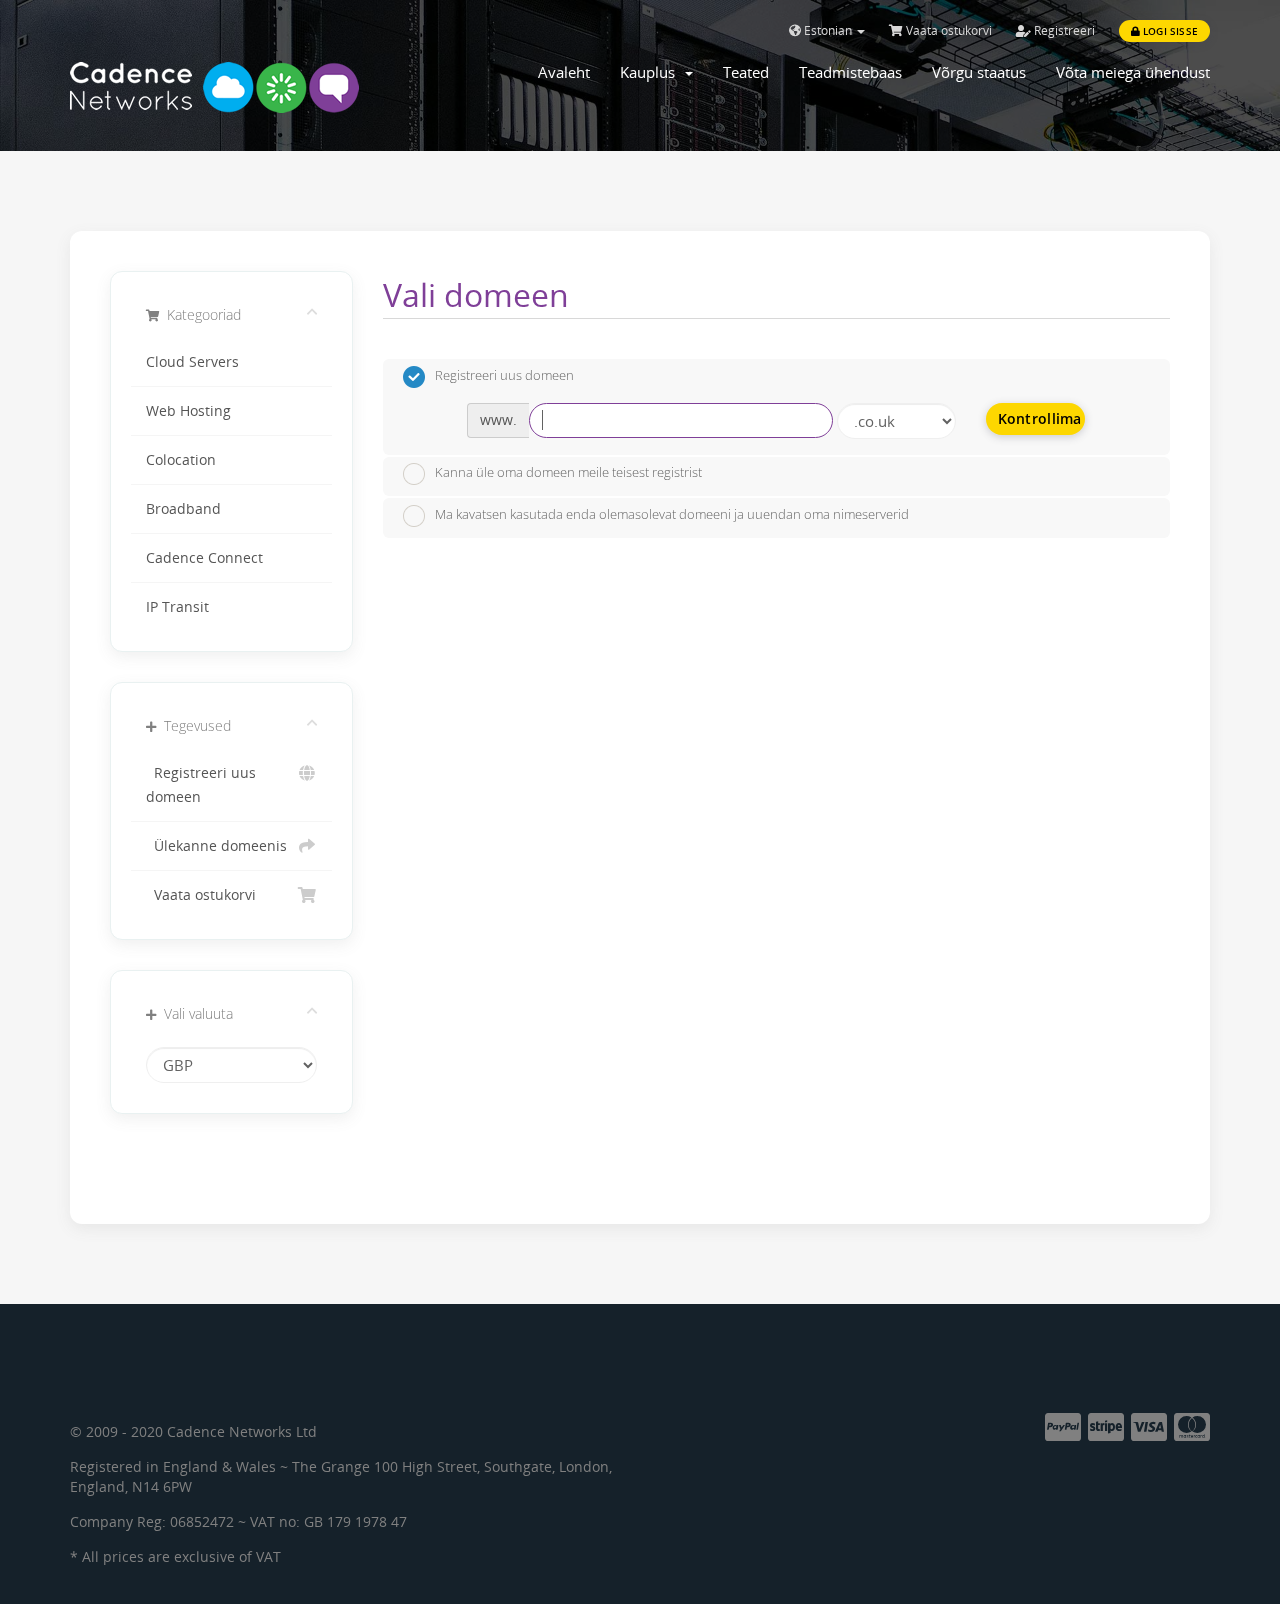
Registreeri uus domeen (201, 785)
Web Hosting (188, 411)
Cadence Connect (204, 558)
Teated (746, 72)
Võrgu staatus (979, 72)
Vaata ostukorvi (947, 30)
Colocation (181, 460)
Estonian (828, 30)
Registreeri (1063, 30)
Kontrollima (1040, 418)
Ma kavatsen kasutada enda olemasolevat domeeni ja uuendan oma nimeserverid (672, 514)
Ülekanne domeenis (216, 846)
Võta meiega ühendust (1133, 72)
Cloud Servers (192, 362)
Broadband (183, 509)
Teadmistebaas (850, 72)
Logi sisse (1169, 31)
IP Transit (177, 607)
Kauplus (651, 72)
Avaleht (564, 72)
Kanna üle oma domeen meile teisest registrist (568, 473)
